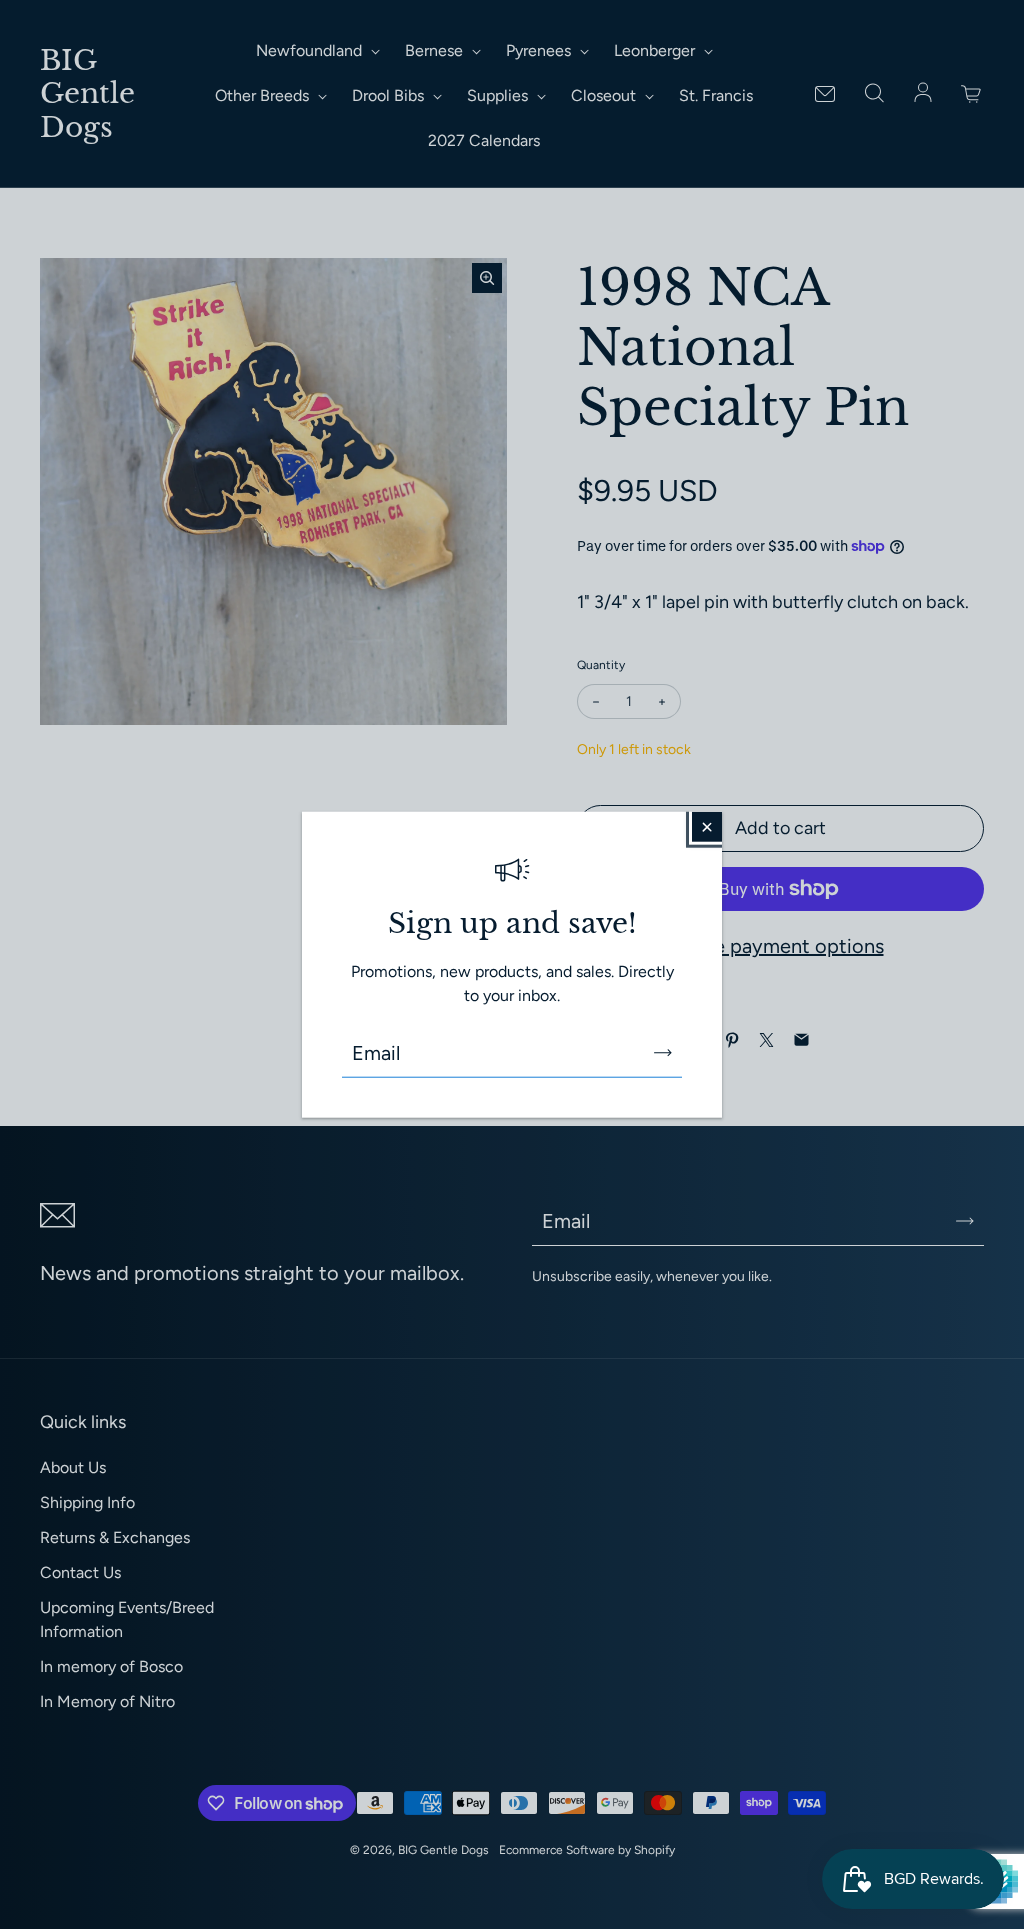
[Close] (707, 826)
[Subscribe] (663, 1053)
